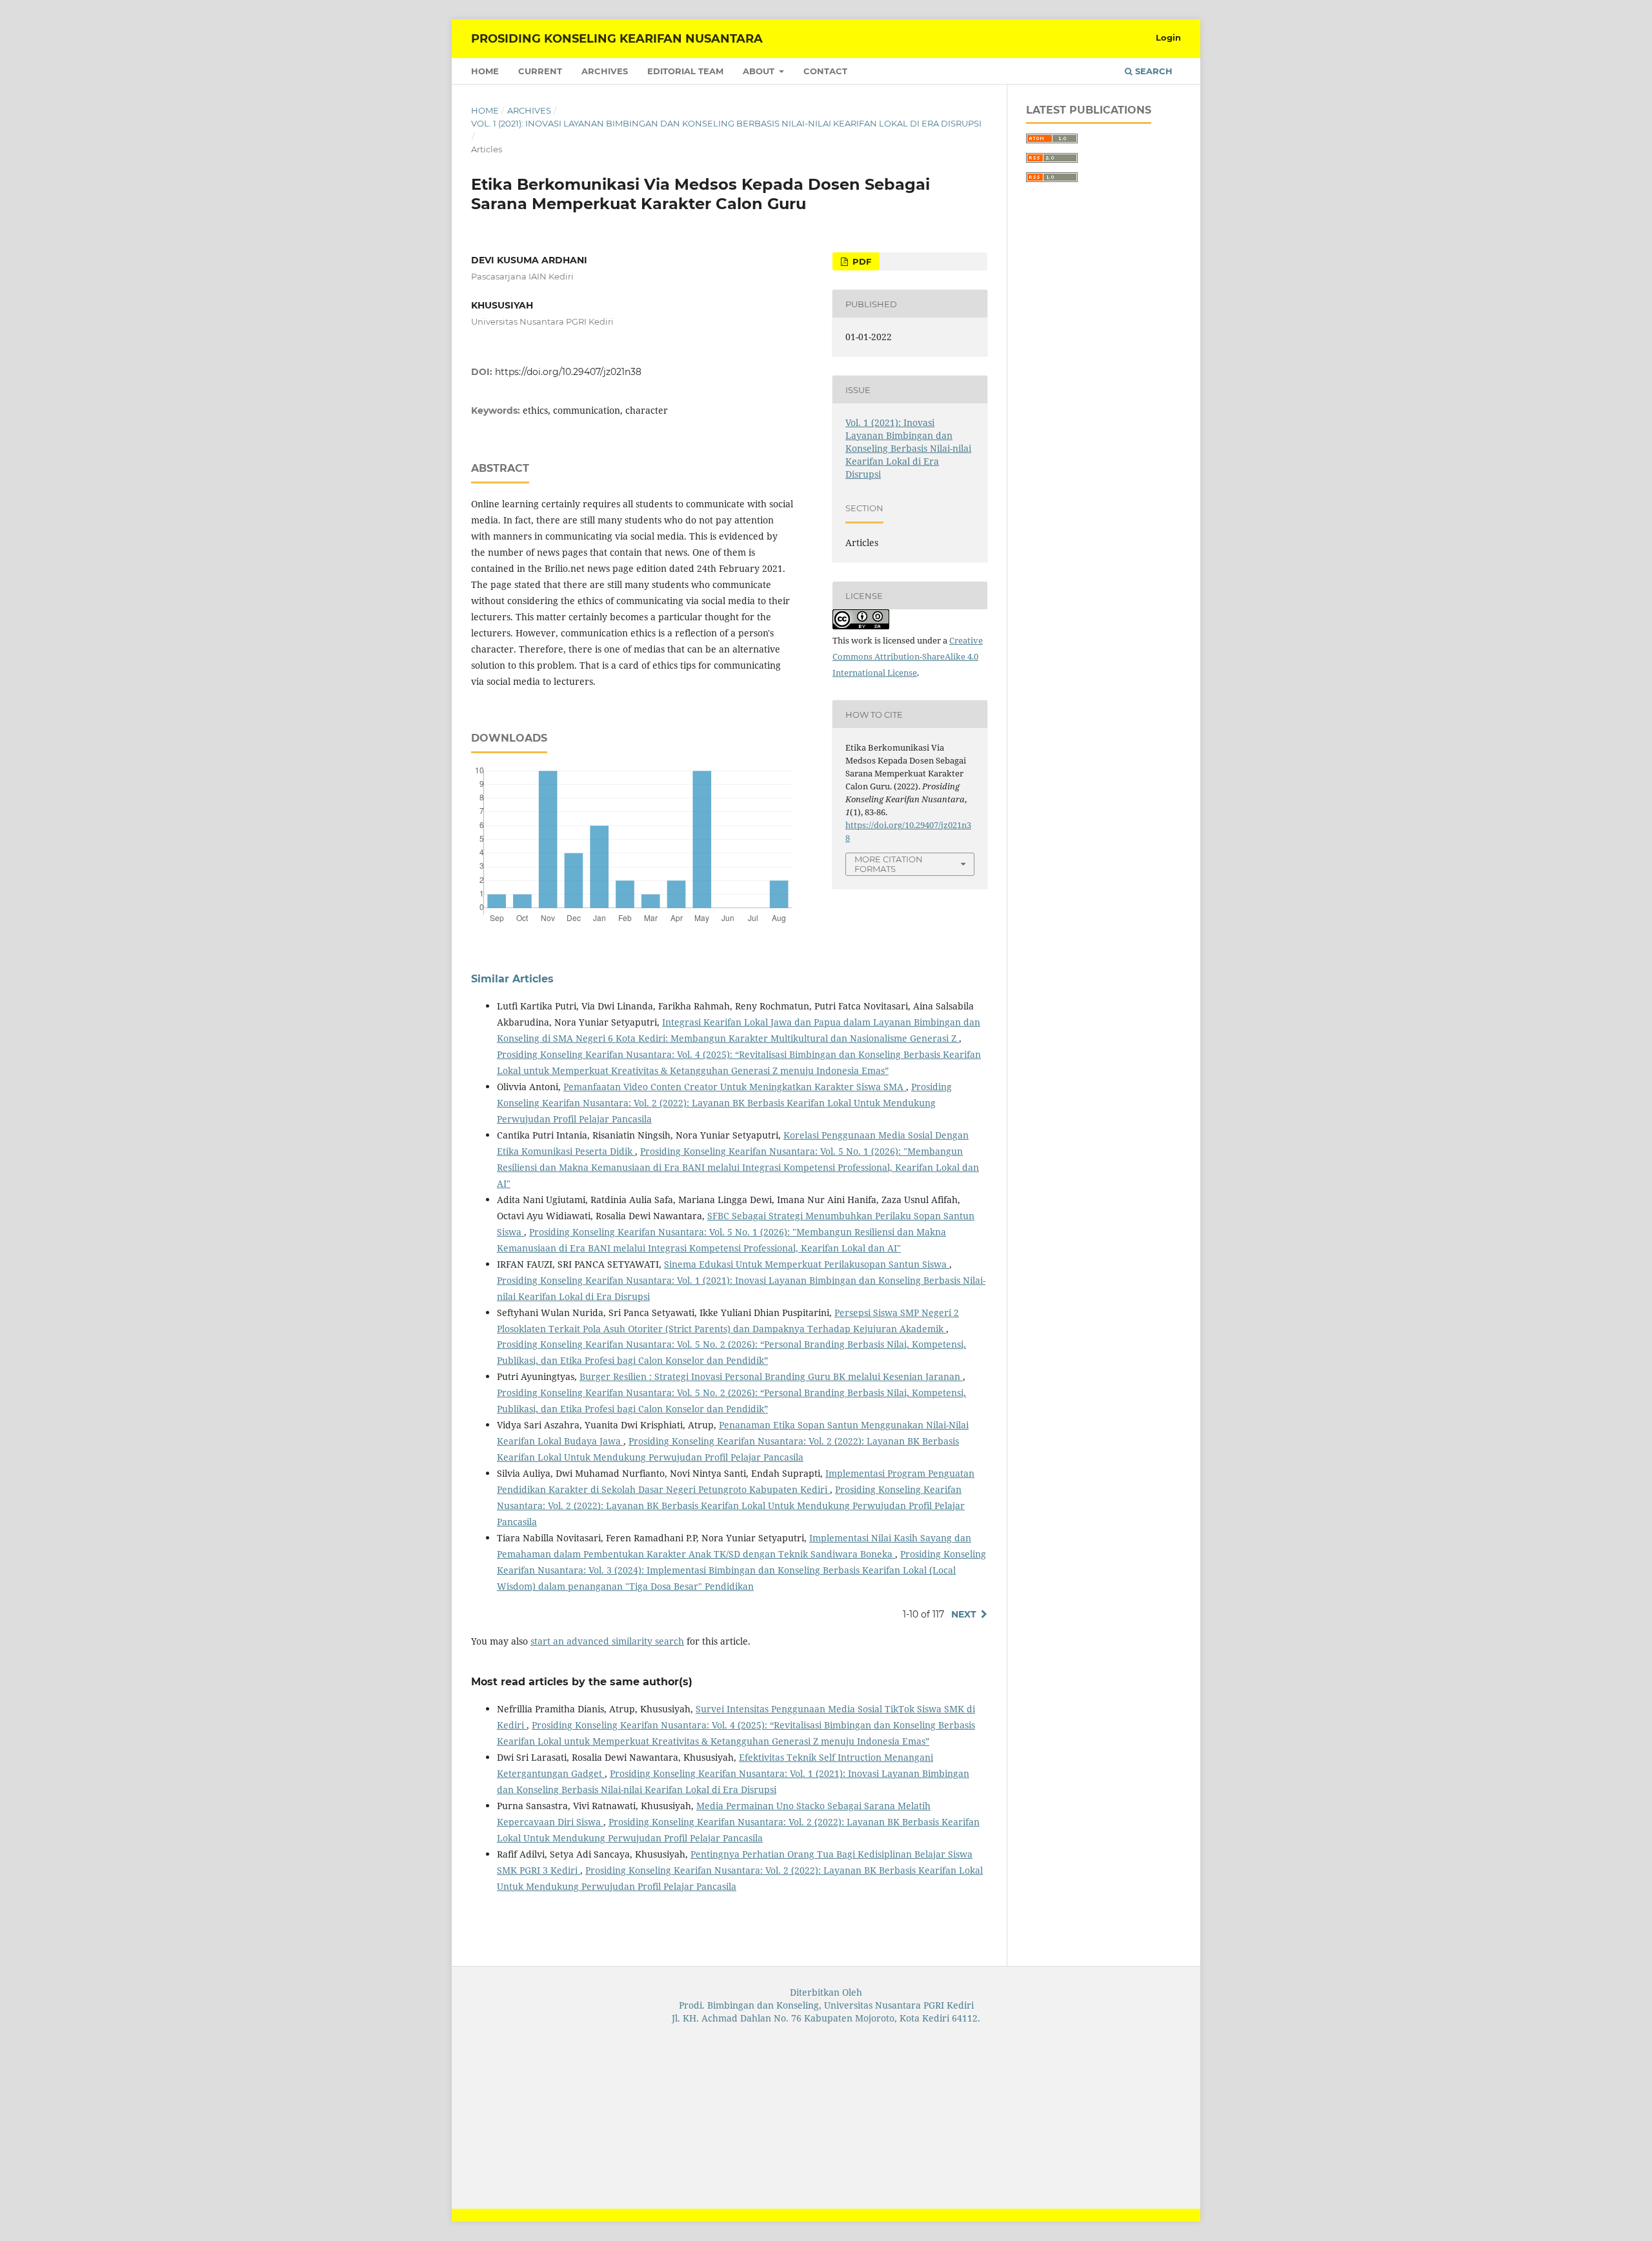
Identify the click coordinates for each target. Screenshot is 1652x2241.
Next (964, 1614)
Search (1153, 71)
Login (1168, 37)
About (760, 71)
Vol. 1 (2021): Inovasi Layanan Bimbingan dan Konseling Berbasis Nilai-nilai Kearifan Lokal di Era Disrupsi (726, 123)
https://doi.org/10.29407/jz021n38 (568, 372)
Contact (825, 71)
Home (485, 71)
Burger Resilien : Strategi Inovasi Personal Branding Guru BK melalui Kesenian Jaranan (771, 1376)
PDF (861, 261)
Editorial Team (685, 71)
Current (540, 71)
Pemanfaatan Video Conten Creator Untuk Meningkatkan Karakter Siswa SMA (735, 1087)
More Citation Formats (889, 864)
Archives (605, 71)
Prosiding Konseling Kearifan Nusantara (617, 39)
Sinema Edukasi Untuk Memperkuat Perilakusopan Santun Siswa (807, 1264)
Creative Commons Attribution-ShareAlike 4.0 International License (908, 656)
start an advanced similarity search (607, 1641)
